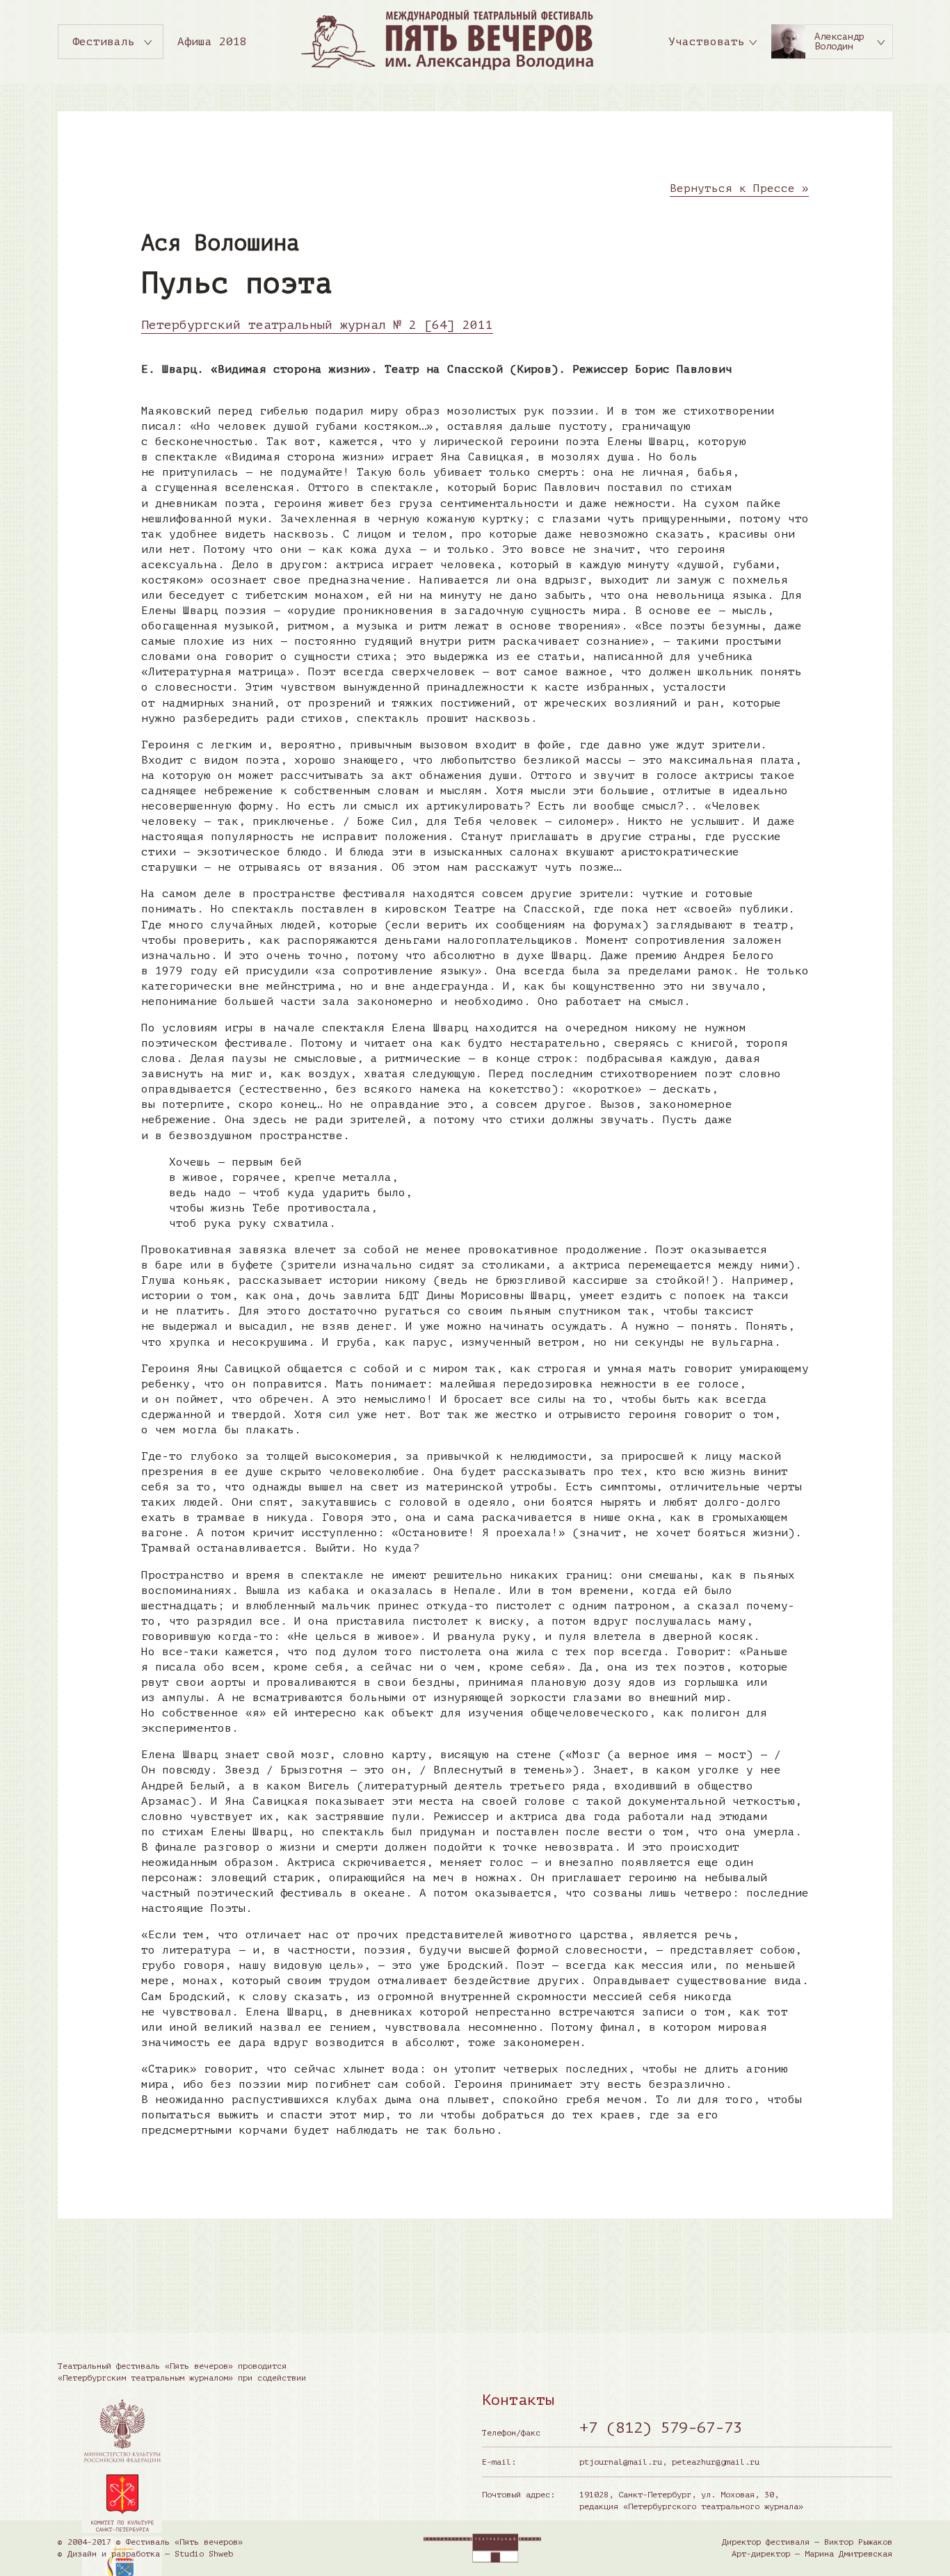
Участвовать (707, 42)
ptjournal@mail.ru (621, 2462)
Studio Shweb (204, 2554)
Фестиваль (104, 42)
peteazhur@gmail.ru (716, 2462)
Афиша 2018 (212, 42)
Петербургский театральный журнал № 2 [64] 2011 (317, 325)
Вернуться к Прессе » (739, 188)
